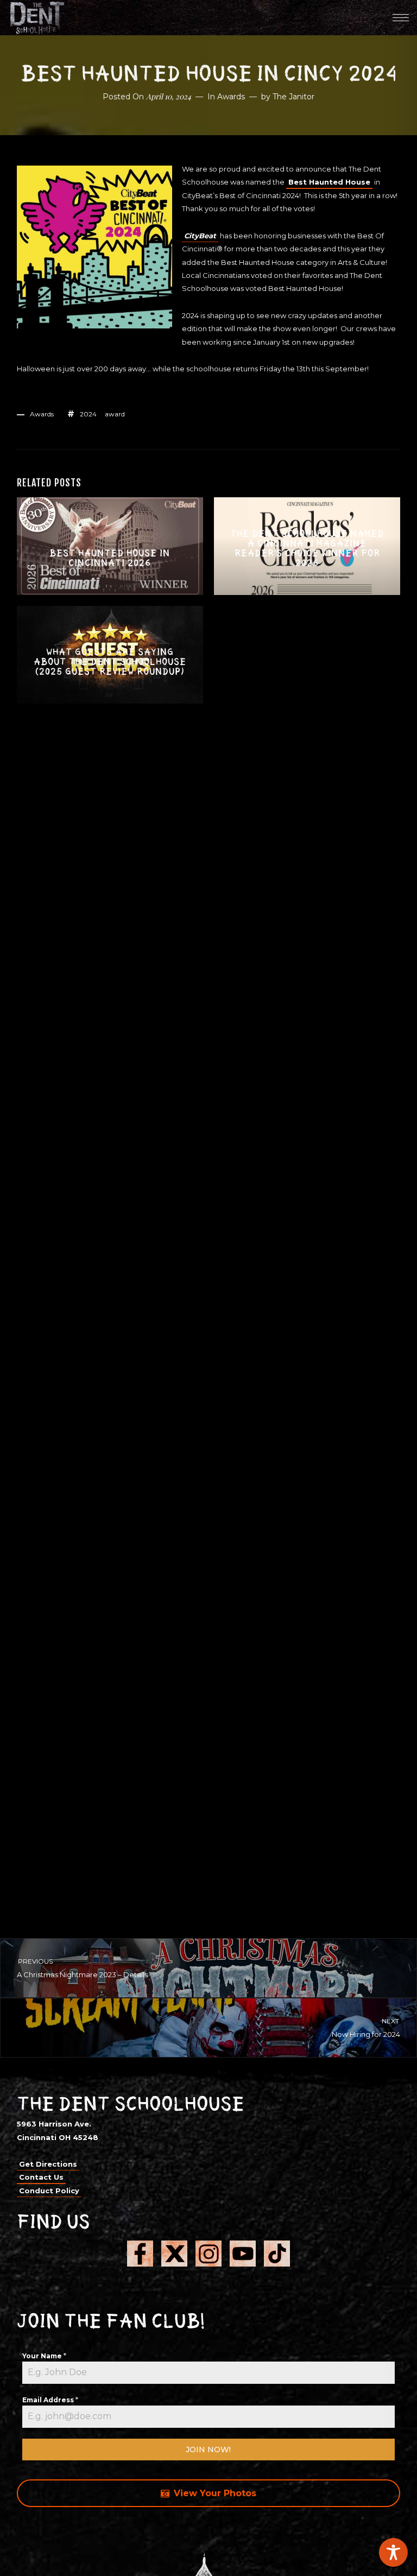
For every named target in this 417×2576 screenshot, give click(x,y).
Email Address (50, 2400)
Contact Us (41, 2177)
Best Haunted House (329, 182)
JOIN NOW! (208, 2450)
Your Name (44, 2356)
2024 (88, 414)
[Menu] (401, 17)
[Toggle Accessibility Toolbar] (393, 2552)
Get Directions (48, 2164)
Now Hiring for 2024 (366, 2028)
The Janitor (293, 97)
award (115, 414)
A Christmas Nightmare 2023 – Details (82, 1968)
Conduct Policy (49, 2191)
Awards (231, 97)
